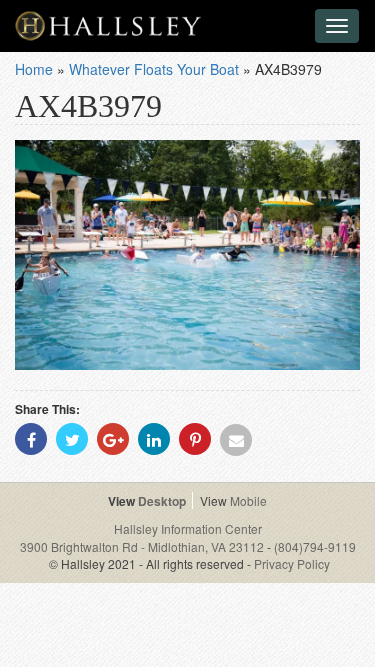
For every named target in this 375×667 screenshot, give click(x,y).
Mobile (248, 500)
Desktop (162, 501)
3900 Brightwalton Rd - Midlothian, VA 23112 (143, 546)
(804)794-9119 (315, 546)
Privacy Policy (292, 563)
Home (34, 69)
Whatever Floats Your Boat (154, 69)
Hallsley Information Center (188, 528)
